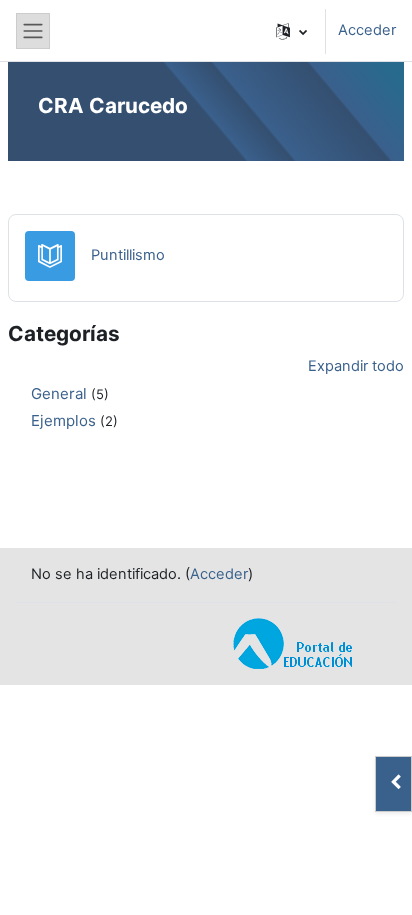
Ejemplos (63, 420)
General (59, 393)
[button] (291, 31)
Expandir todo (356, 366)
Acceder (367, 30)
